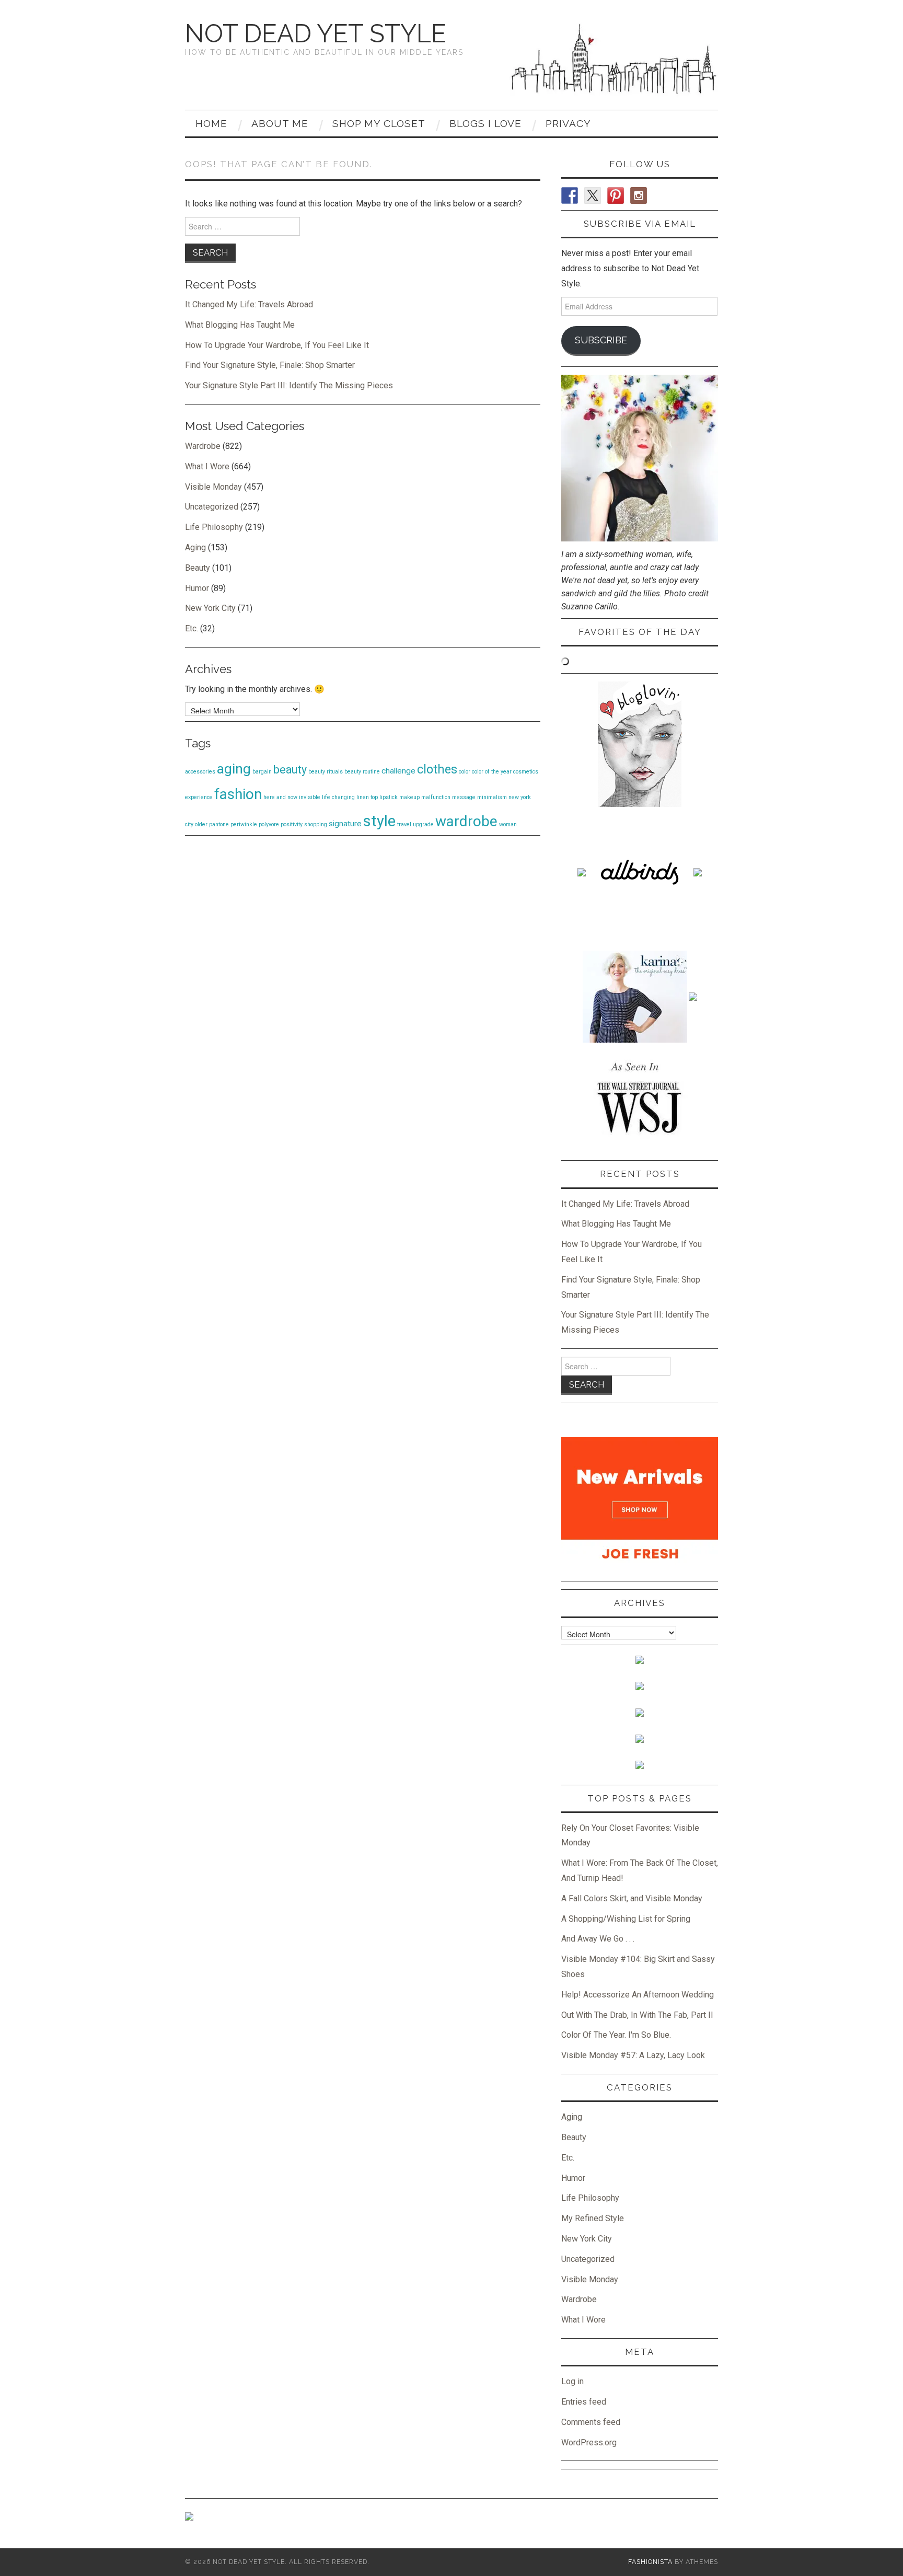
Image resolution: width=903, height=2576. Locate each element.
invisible (310, 797)
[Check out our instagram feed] (639, 195)
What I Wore (207, 466)
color (465, 772)
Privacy (568, 123)
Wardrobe (203, 446)
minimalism (492, 797)
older (201, 824)
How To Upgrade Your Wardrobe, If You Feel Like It (277, 345)
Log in (572, 2381)
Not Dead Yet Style (316, 33)
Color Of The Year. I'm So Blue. (616, 2035)
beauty (290, 770)
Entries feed (584, 2402)
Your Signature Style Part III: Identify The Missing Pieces (289, 385)
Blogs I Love (485, 123)
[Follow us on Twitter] (593, 195)
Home (211, 123)
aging (234, 769)
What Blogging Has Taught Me (240, 325)
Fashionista (650, 2562)
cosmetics (526, 772)
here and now (280, 797)
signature (345, 824)
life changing (338, 797)
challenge (398, 771)
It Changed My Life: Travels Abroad (249, 304)
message (464, 797)
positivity (292, 824)
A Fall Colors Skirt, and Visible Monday (632, 1898)
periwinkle (244, 824)
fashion (238, 794)
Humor (197, 588)
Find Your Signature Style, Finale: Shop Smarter (270, 365)
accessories (200, 772)
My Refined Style (593, 2218)
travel (404, 824)
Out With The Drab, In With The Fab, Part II (637, 2015)
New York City (210, 608)
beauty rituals (326, 772)
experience (199, 797)
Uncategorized (212, 507)
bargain (262, 772)
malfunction (436, 797)
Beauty (198, 568)
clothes (437, 769)
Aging (195, 547)
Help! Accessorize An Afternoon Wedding (638, 1995)
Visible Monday (213, 487)
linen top (367, 797)
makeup (409, 797)
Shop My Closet (379, 123)
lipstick (389, 797)
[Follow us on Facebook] (570, 195)
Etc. (192, 628)
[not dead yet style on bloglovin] (640, 743)
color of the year (492, 772)
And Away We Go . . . (598, 1939)
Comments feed (591, 2422)
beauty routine (362, 772)
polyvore (269, 824)
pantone (219, 824)
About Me (280, 123)
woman (508, 824)
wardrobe (466, 821)
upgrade (423, 824)
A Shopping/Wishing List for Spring (626, 1919)
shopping (316, 824)
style (379, 821)
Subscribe (601, 340)
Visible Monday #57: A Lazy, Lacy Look (633, 2055)
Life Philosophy (214, 527)
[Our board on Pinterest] (616, 195)
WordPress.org (589, 2442)
